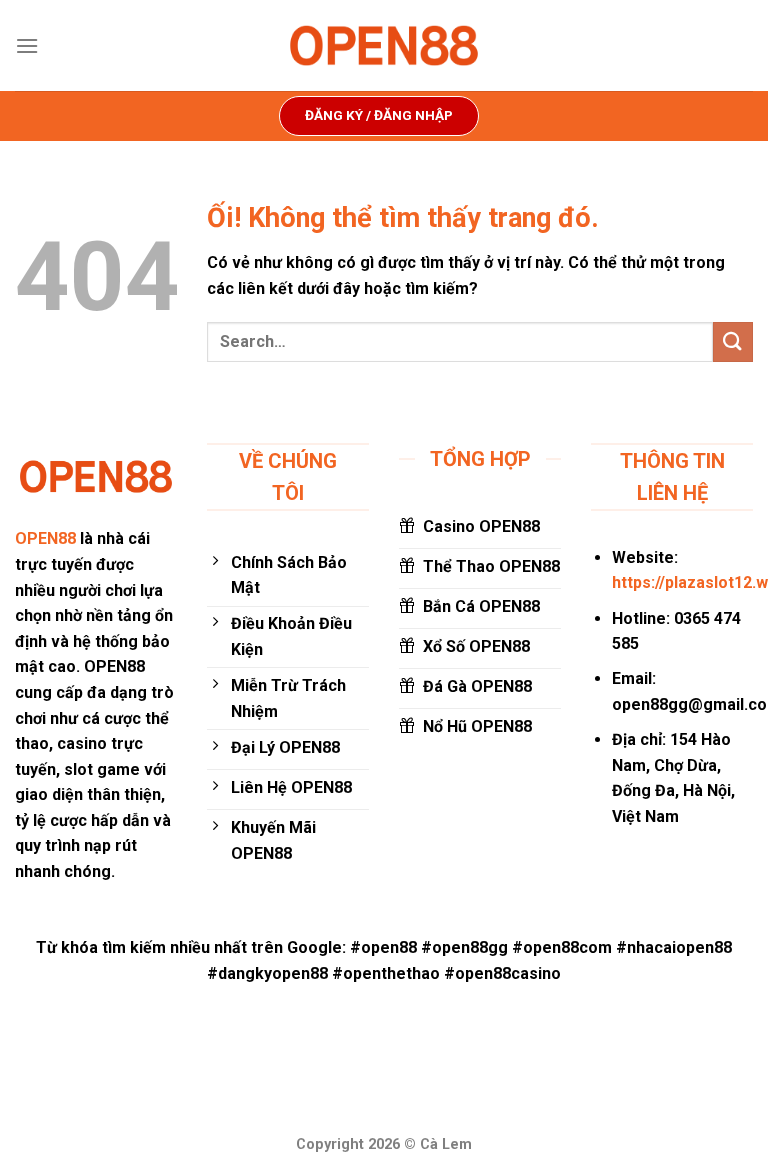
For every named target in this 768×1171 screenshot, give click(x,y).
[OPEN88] (384, 45)
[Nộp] (733, 341)
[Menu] (27, 45)
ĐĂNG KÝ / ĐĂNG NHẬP (379, 115)
